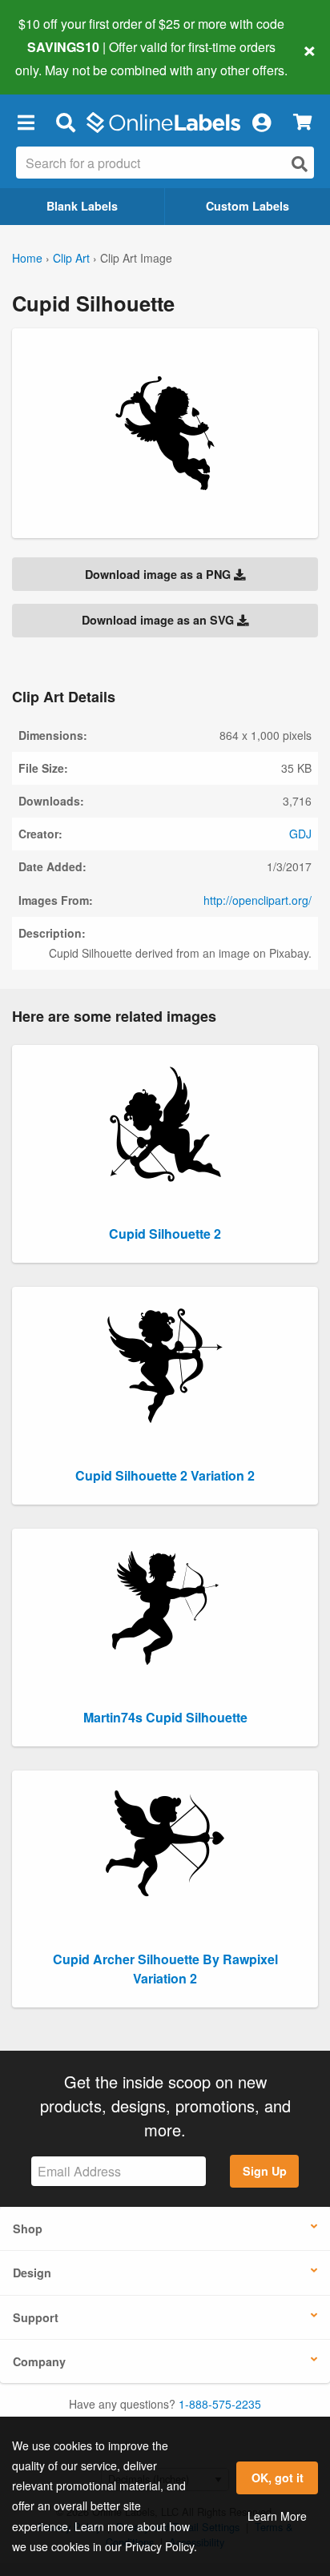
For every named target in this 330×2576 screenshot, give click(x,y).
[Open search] (300, 164)
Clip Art (71, 258)
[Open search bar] (65, 123)
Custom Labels (247, 206)
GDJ (300, 834)
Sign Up (265, 2171)
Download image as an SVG (159, 620)
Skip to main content (58, 58)
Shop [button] (28, 2228)
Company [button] (39, 2361)
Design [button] (32, 2273)
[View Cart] (302, 122)
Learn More (277, 2516)
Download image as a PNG (159, 574)
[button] (26, 123)
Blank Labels (82, 206)
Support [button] (36, 2317)
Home (27, 258)
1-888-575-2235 (220, 2404)
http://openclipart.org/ (258, 900)
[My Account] (261, 123)
